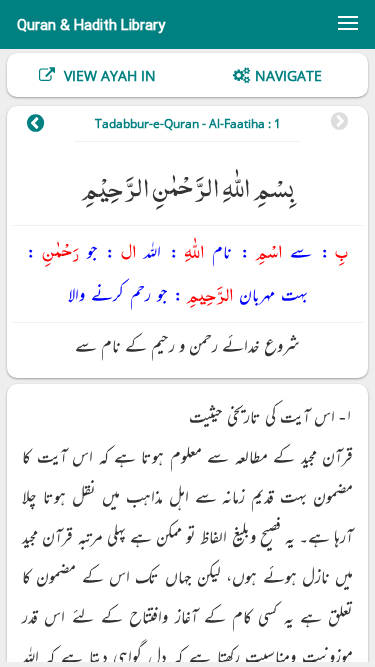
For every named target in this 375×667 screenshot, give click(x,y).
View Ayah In (108, 75)
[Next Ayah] (45, 126)
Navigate (288, 75)
